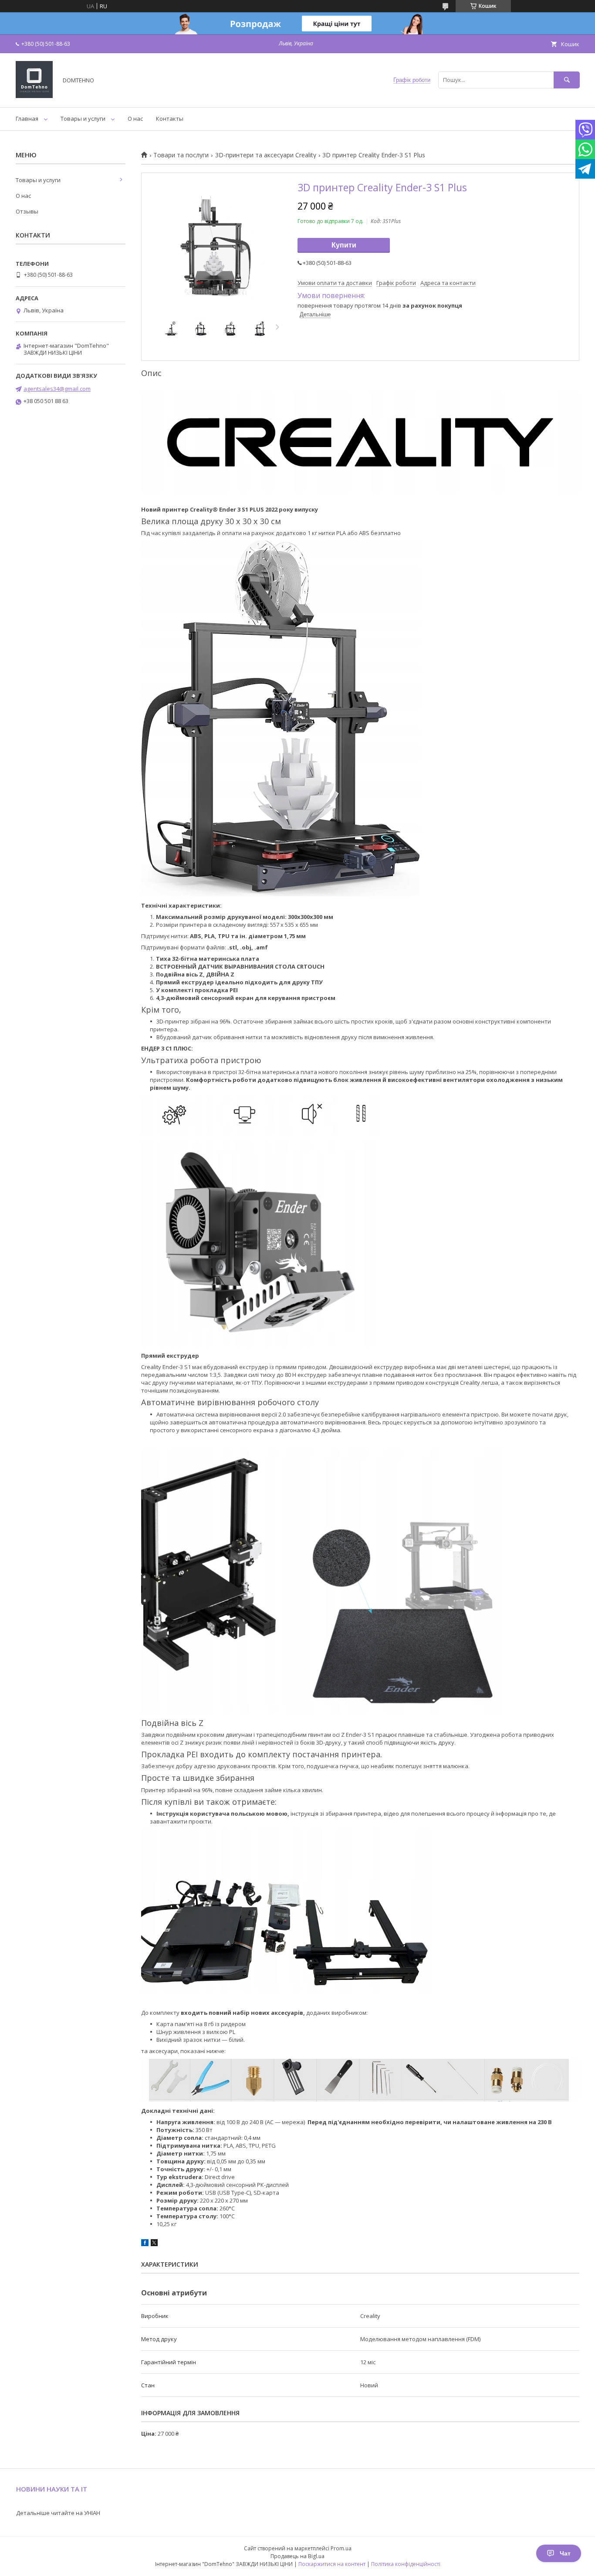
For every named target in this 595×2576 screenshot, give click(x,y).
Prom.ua (341, 2548)
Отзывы (27, 211)
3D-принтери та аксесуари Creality (266, 155)
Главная (27, 119)
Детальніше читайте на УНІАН (58, 2513)
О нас (135, 119)
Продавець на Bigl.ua (297, 2556)
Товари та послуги (181, 155)
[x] (154, 2244)
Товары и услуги (83, 119)
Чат (565, 2553)
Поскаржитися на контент (332, 2564)
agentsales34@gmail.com (57, 389)
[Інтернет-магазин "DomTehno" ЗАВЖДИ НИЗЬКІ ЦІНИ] (34, 96)
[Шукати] (567, 80)
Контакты (170, 119)
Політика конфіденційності (406, 2564)
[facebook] (145, 2244)
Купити (344, 245)
